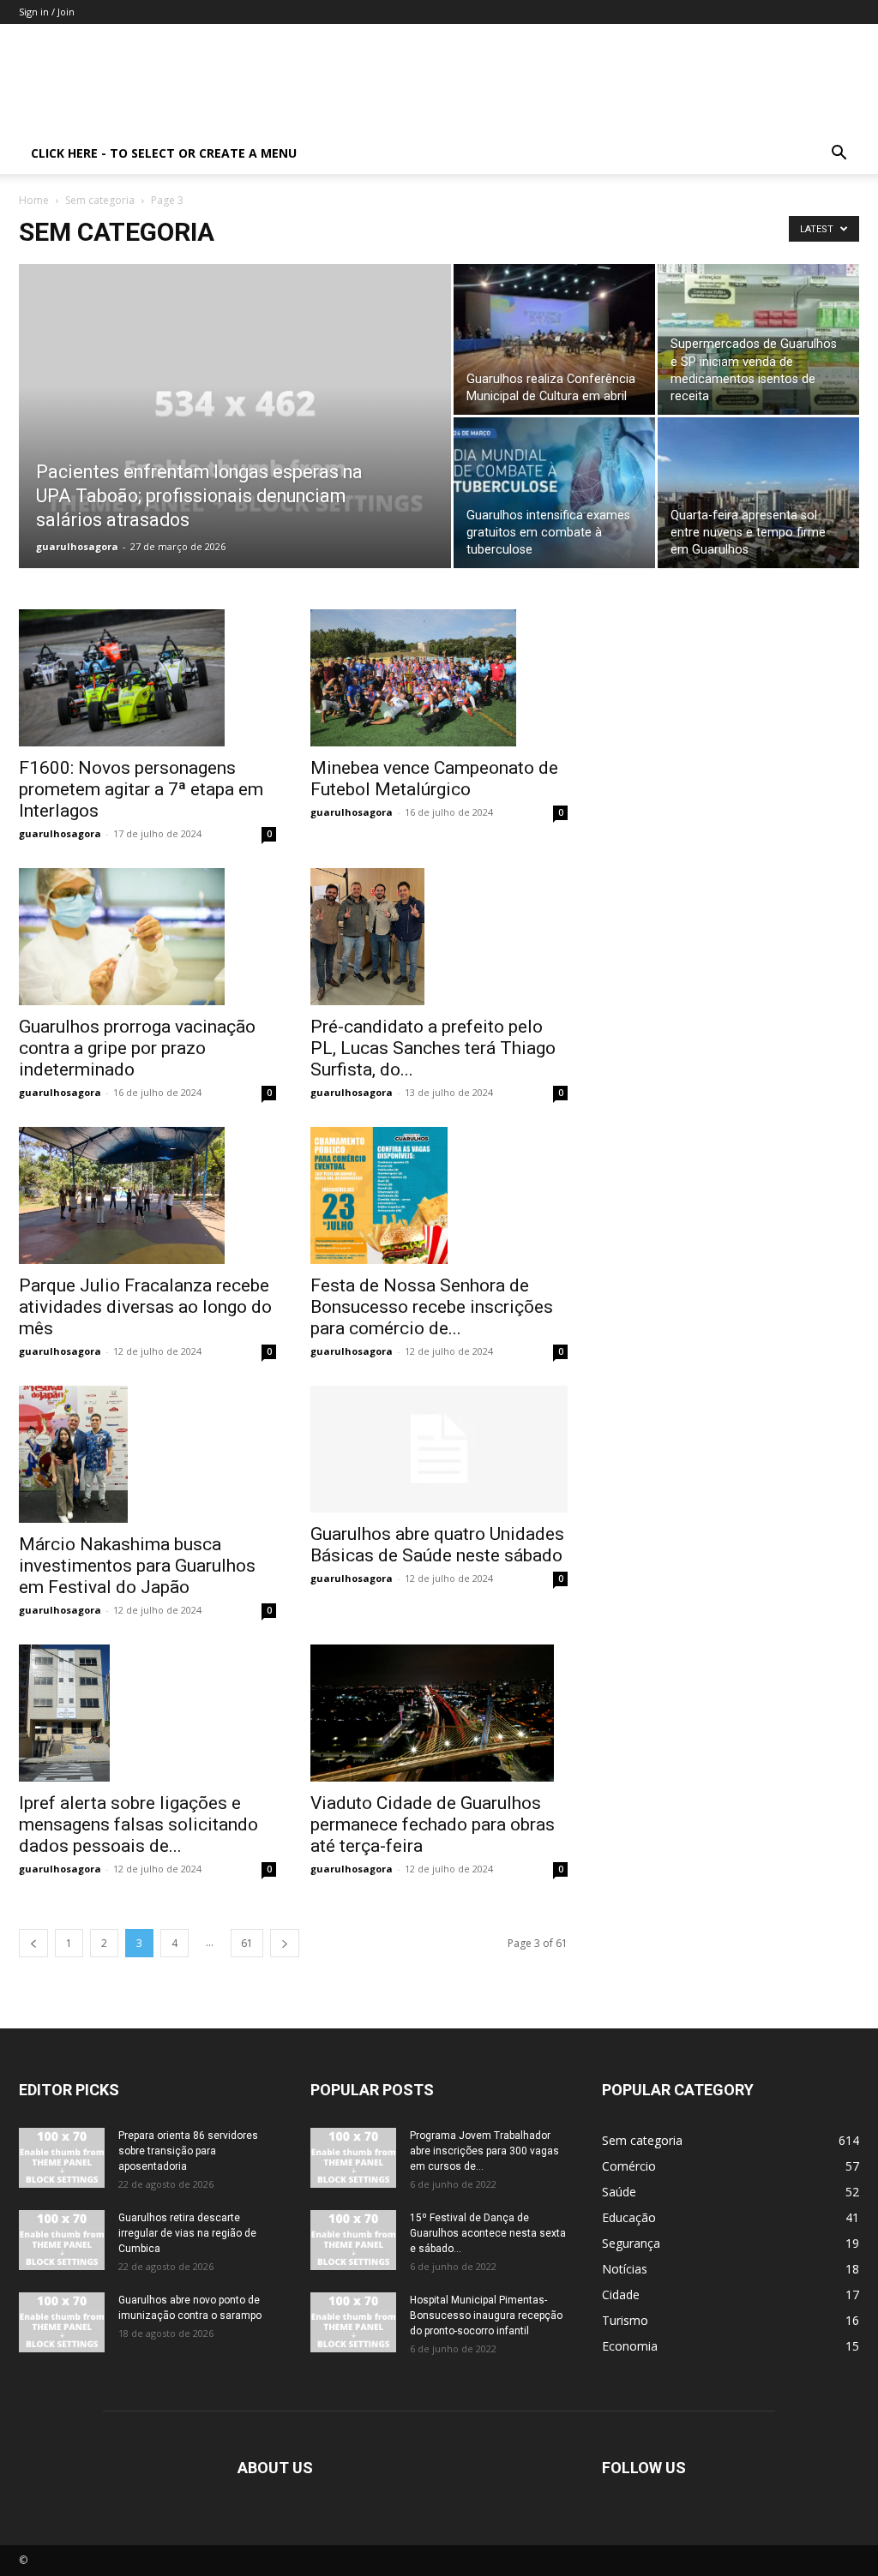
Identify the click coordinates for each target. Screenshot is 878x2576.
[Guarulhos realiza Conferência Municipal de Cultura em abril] (554, 339)
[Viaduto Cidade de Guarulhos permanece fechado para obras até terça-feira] (439, 1713)
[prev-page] (33, 1943)
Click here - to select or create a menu (164, 153)
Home (34, 200)
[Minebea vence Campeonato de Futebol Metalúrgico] (439, 678)
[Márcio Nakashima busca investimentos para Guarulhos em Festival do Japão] (147, 1454)
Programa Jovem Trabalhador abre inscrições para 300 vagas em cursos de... (484, 2151)
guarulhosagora (77, 546)
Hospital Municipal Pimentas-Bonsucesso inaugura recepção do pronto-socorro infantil (486, 2315)
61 (247, 1943)
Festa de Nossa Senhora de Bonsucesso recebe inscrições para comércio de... (432, 1307)
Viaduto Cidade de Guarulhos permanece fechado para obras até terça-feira (433, 1824)
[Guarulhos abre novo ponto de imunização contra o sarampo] (62, 2322)
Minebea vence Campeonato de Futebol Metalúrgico (434, 779)
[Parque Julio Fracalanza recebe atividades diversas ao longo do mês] (147, 1195)
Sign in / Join (47, 12)
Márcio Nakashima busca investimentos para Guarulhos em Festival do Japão (137, 1566)
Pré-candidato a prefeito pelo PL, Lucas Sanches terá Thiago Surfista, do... (433, 1048)
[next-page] (285, 1943)
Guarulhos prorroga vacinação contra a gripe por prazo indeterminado (137, 1048)
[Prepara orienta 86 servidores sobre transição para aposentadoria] (62, 2158)
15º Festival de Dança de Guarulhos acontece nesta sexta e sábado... (488, 2233)
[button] (839, 155)
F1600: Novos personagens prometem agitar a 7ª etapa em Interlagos (141, 789)
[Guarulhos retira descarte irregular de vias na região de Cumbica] (62, 2240)
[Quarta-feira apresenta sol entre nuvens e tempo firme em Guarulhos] (758, 493)
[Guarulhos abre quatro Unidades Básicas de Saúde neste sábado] (439, 1449)
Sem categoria (100, 200)
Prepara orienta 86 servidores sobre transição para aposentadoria (188, 2151)
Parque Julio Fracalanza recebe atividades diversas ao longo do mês (145, 1307)
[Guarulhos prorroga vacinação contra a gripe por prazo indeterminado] (147, 937)
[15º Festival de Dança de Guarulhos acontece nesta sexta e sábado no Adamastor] (353, 2240)
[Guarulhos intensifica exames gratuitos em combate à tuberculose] (554, 493)
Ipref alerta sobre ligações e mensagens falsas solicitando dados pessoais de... (138, 1824)
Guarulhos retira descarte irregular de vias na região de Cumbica (187, 2233)
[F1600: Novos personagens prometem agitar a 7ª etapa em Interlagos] (147, 678)
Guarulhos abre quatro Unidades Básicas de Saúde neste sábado (437, 1545)
